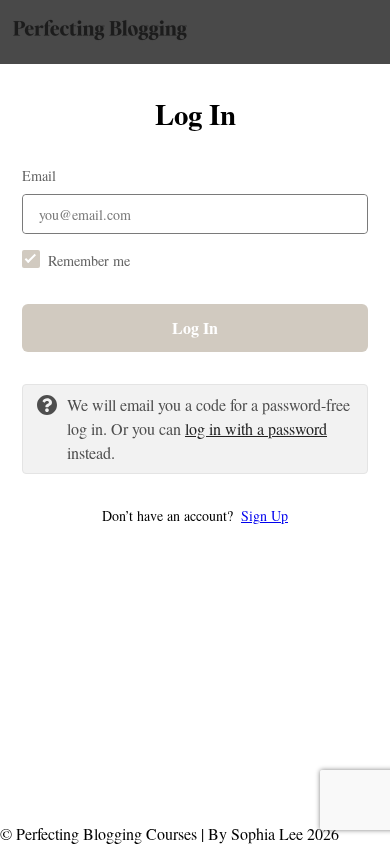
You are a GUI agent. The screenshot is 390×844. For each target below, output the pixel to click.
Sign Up (264, 515)
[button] (195, 515)
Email (39, 175)
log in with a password (256, 428)
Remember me (89, 260)
